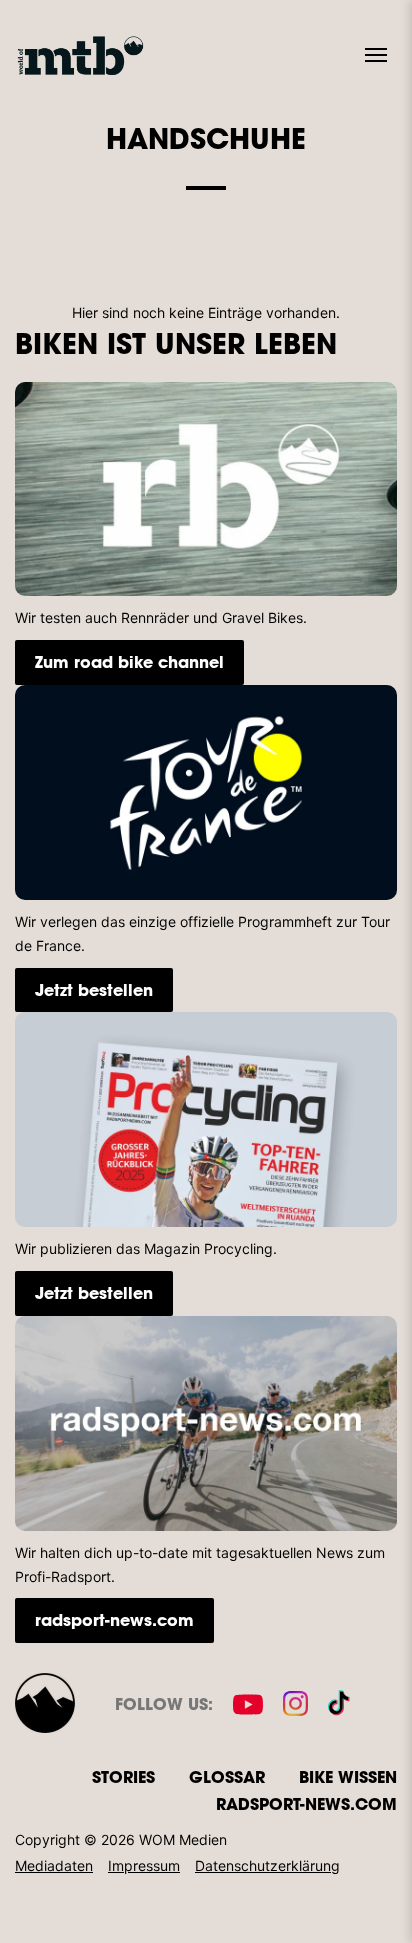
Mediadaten (54, 1865)
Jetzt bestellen (94, 989)
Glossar (227, 1776)
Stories (123, 1776)
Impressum (144, 1865)
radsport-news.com (114, 1619)
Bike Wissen (348, 1776)
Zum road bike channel (129, 661)
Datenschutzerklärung (267, 1865)
